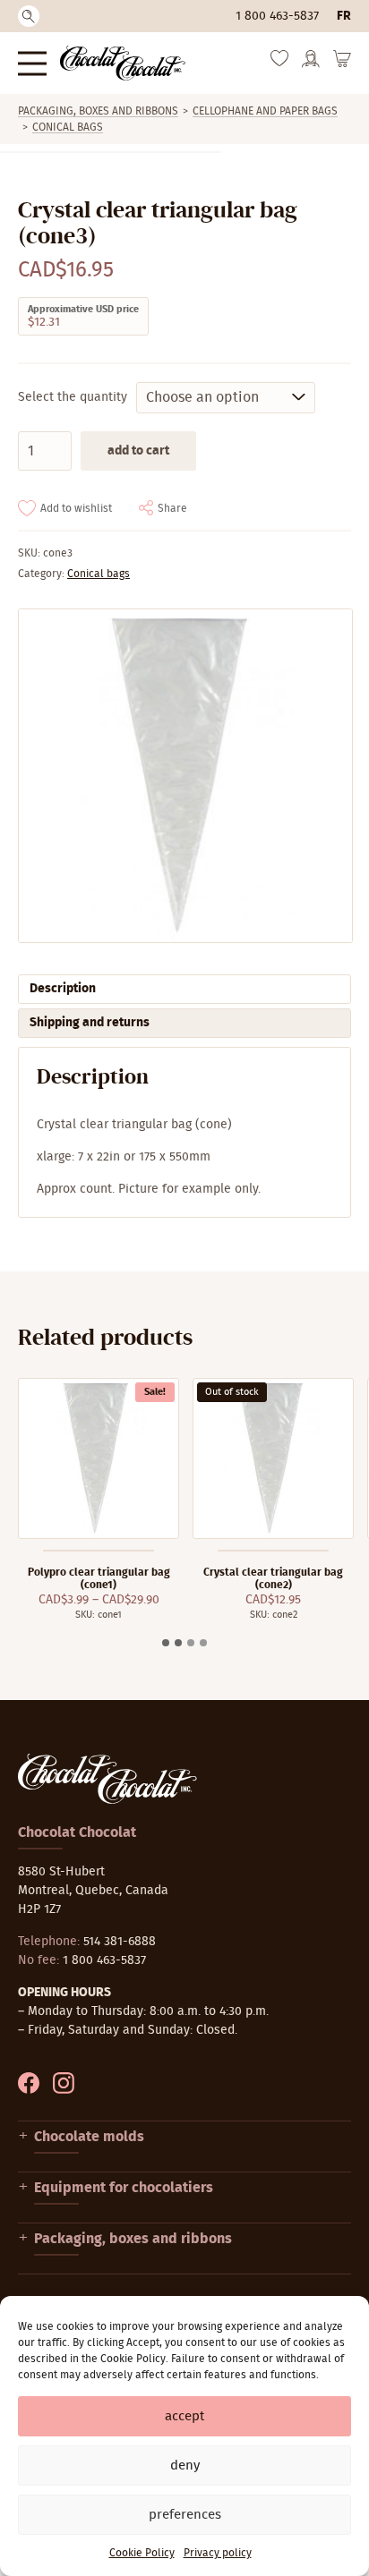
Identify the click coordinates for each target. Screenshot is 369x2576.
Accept (184, 2416)
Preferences (185, 2515)
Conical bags (68, 127)
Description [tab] (63, 989)
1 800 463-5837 (277, 16)
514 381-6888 (120, 1942)
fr (344, 16)
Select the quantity (73, 397)
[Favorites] (279, 63)
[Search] (29, 16)
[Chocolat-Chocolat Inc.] (123, 63)
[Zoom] (184, 776)
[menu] (32, 63)
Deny (185, 2465)
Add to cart (138, 451)
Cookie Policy (142, 2553)
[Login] (311, 64)
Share (172, 508)
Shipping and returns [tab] (90, 1023)
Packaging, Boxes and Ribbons (98, 111)
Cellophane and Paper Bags (265, 111)
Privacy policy (218, 2553)
